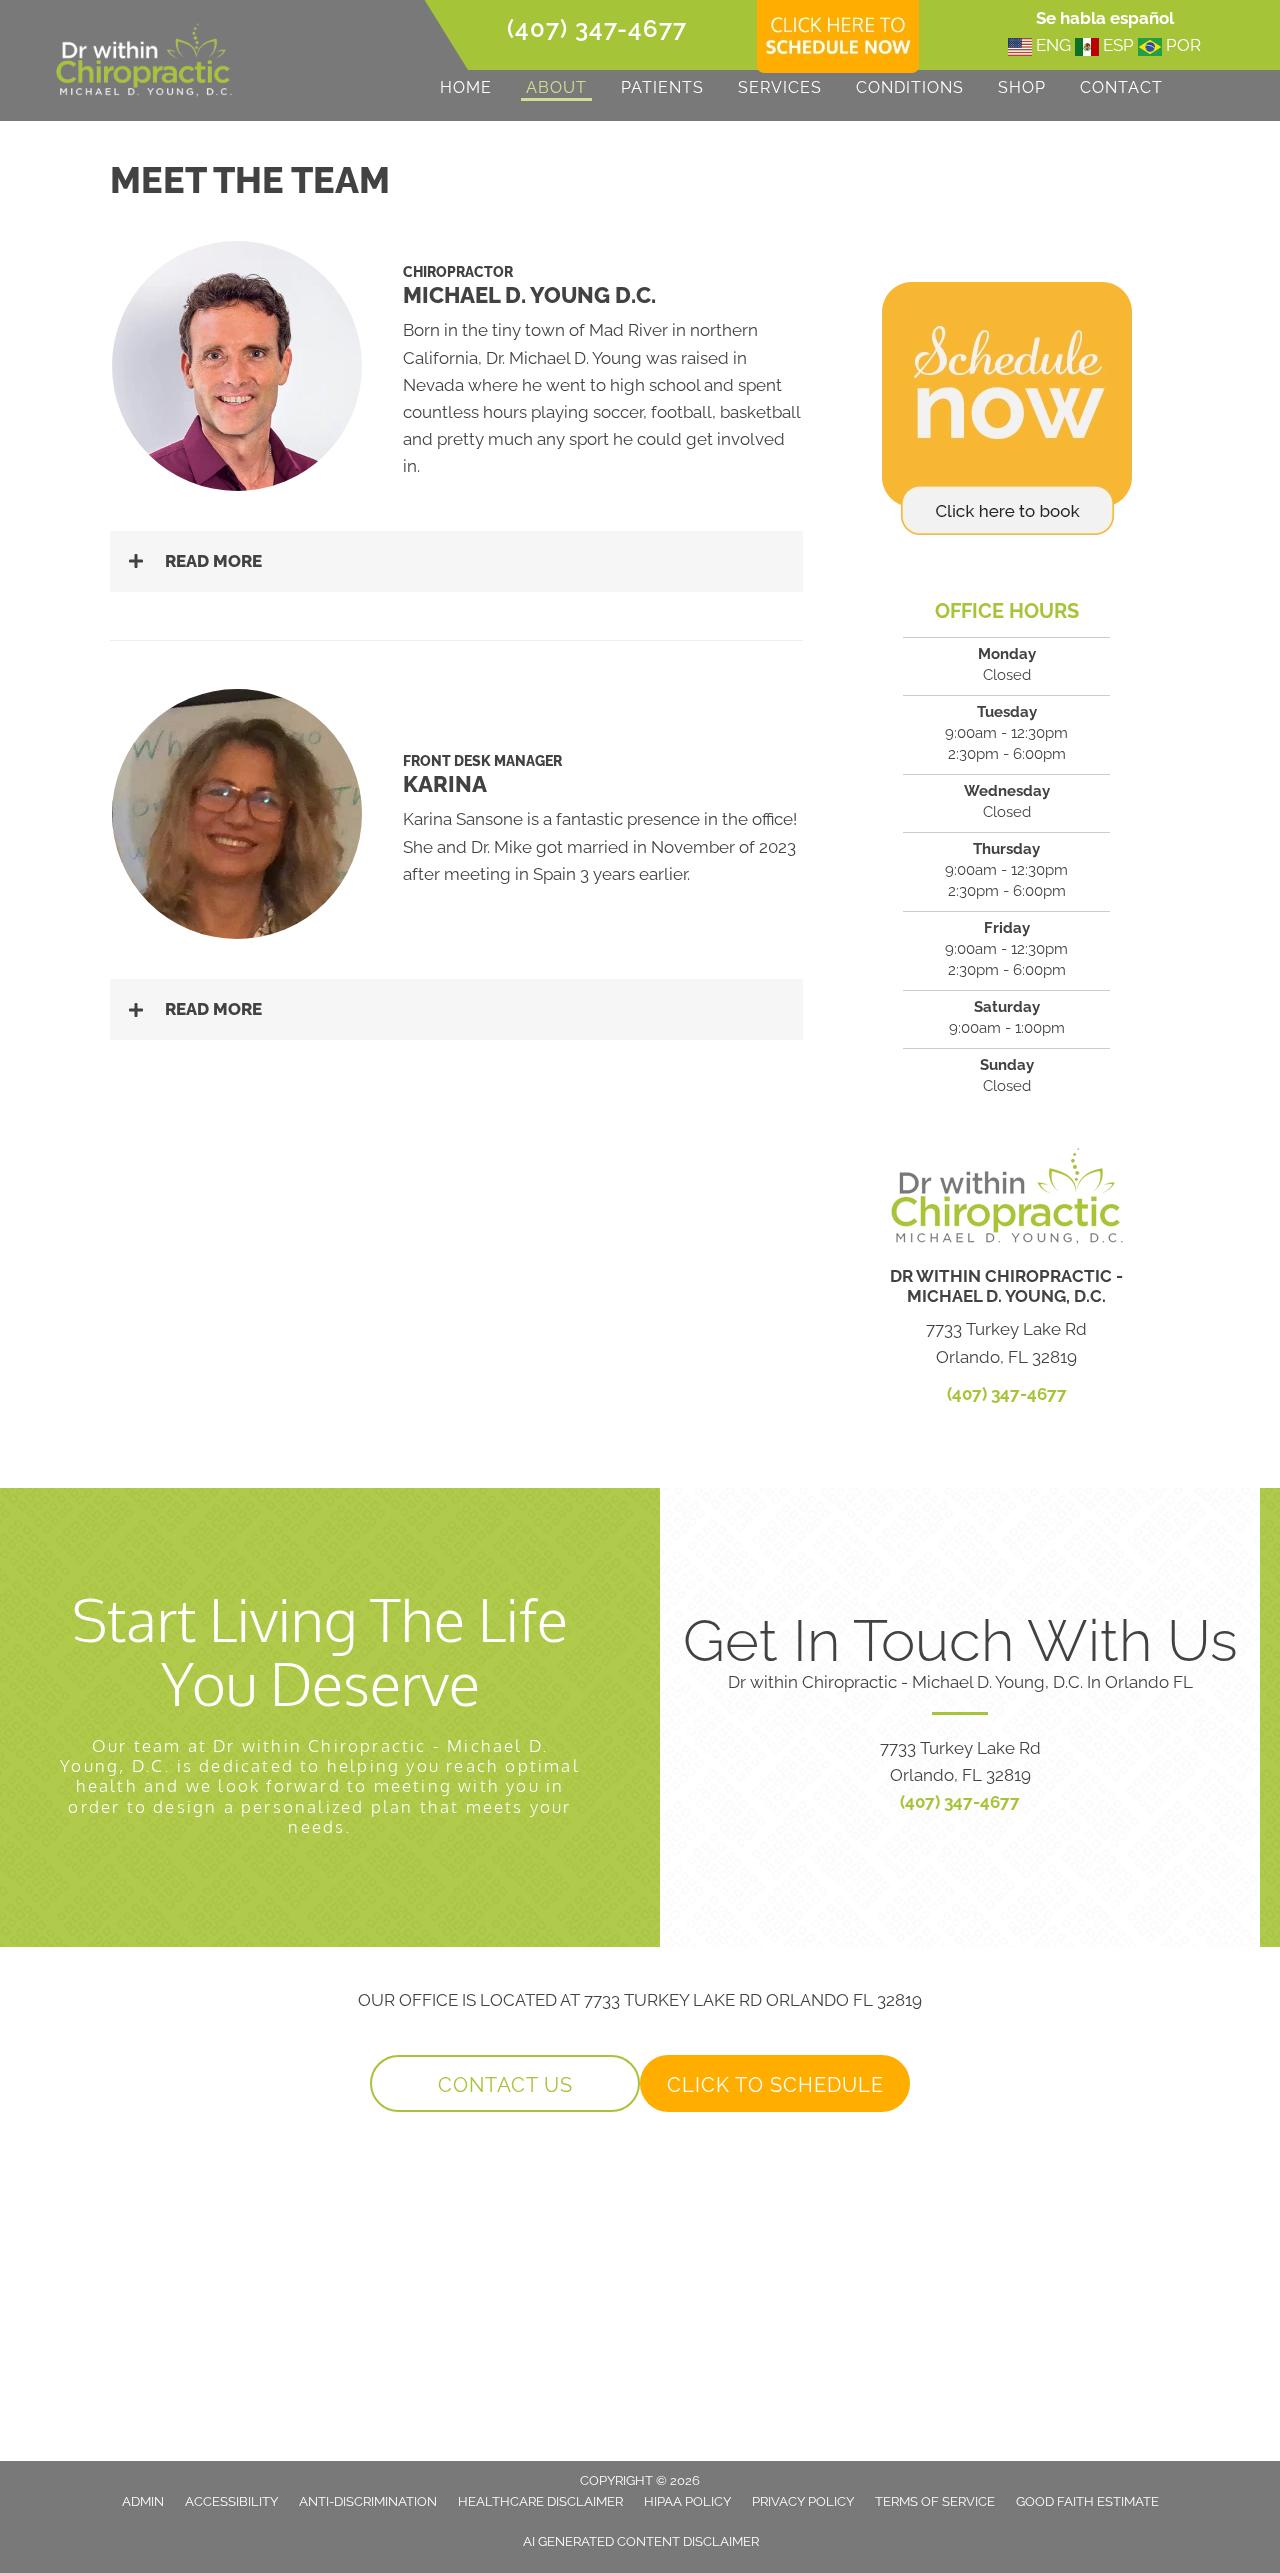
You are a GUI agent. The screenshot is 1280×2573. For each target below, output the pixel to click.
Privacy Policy (803, 2501)
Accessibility (231, 2501)
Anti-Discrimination (368, 2501)
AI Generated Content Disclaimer (641, 2541)
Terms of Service (935, 2501)
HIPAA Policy (687, 2501)
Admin (143, 2501)
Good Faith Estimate (1087, 2501)
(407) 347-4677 (597, 28)
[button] (456, 561)
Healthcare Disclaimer (540, 2501)
